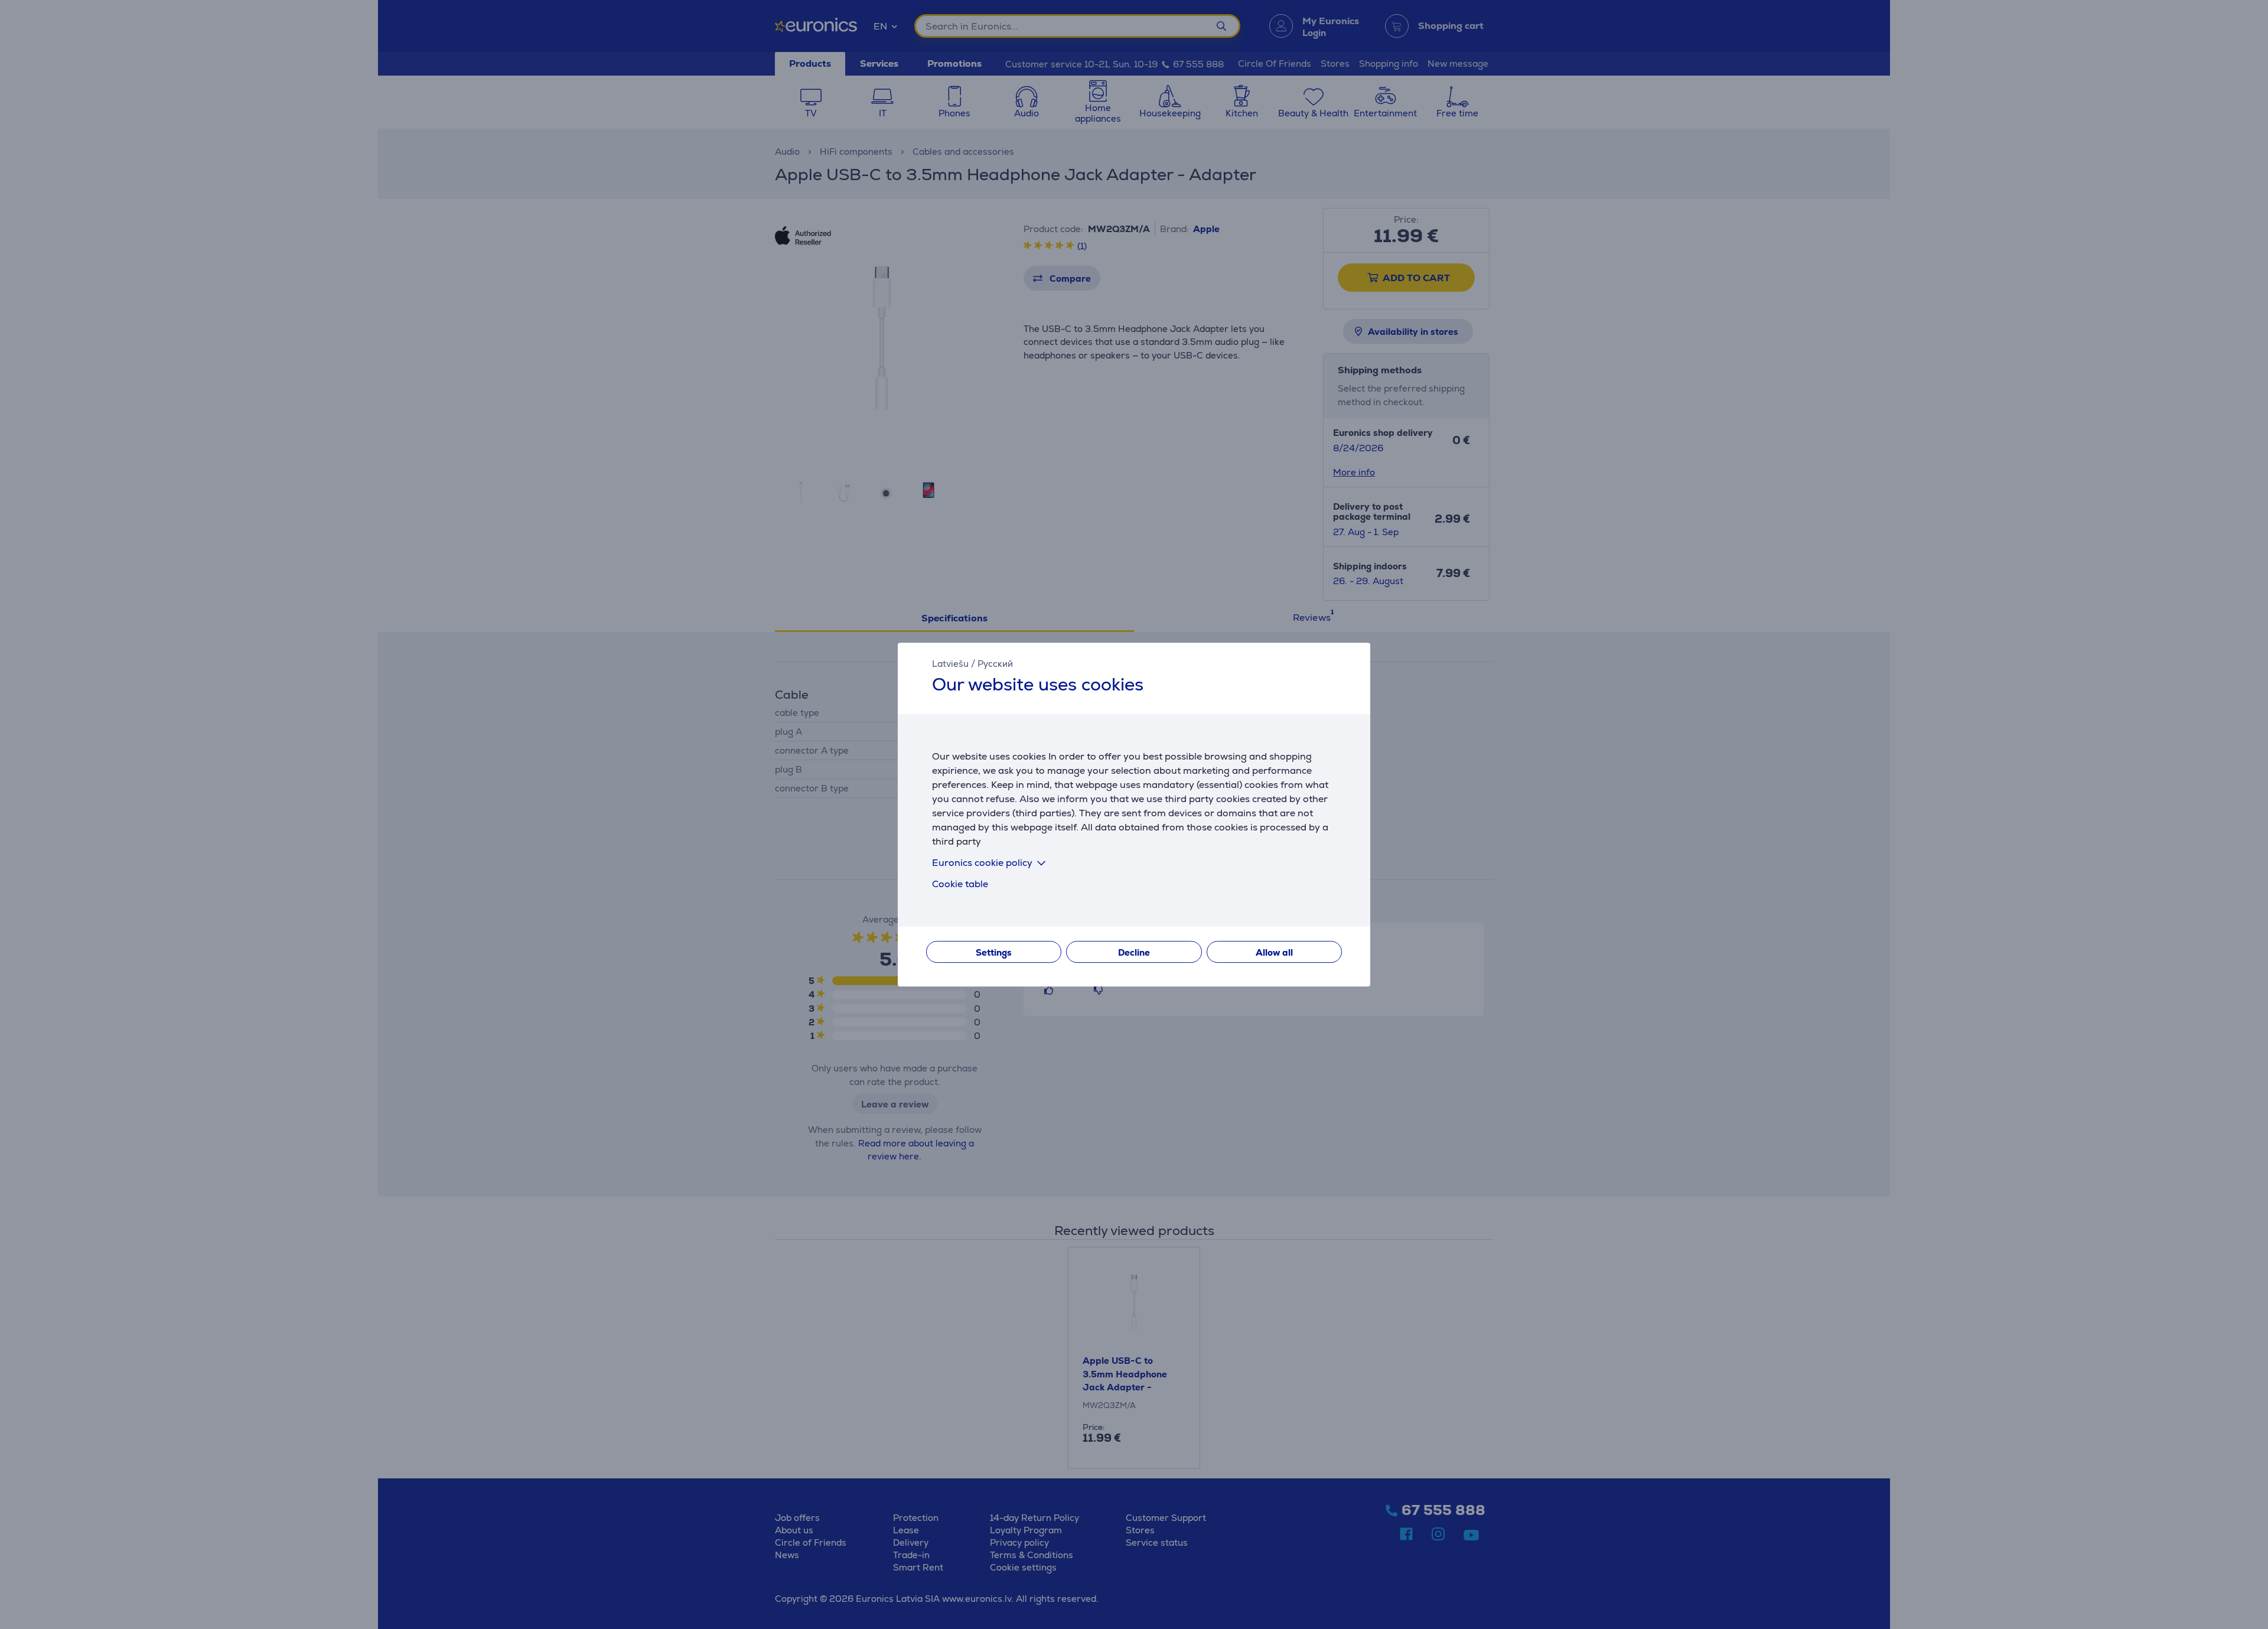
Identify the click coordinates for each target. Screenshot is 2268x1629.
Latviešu (950, 664)
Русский (995, 664)
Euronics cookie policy (982, 863)
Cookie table (960, 884)
